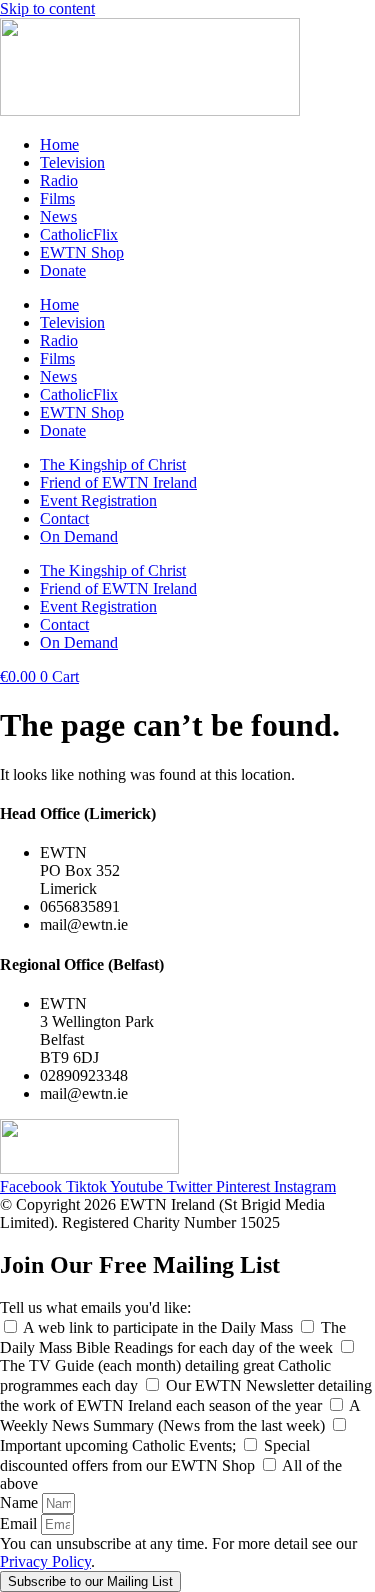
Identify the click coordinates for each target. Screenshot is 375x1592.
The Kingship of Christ (113, 464)
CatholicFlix (79, 234)
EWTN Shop (82, 252)
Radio (59, 180)
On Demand (79, 536)
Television (72, 162)
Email (20, 1523)
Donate (63, 270)
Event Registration (98, 500)
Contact (64, 518)
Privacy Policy (45, 1561)
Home (59, 144)
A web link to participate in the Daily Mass (160, 1327)
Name (21, 1502)
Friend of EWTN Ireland (118, 482)
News (58, 216)
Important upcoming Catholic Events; (120, 1445)
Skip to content (47, 8)
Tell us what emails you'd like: (95, 1307)
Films (57, 198)
